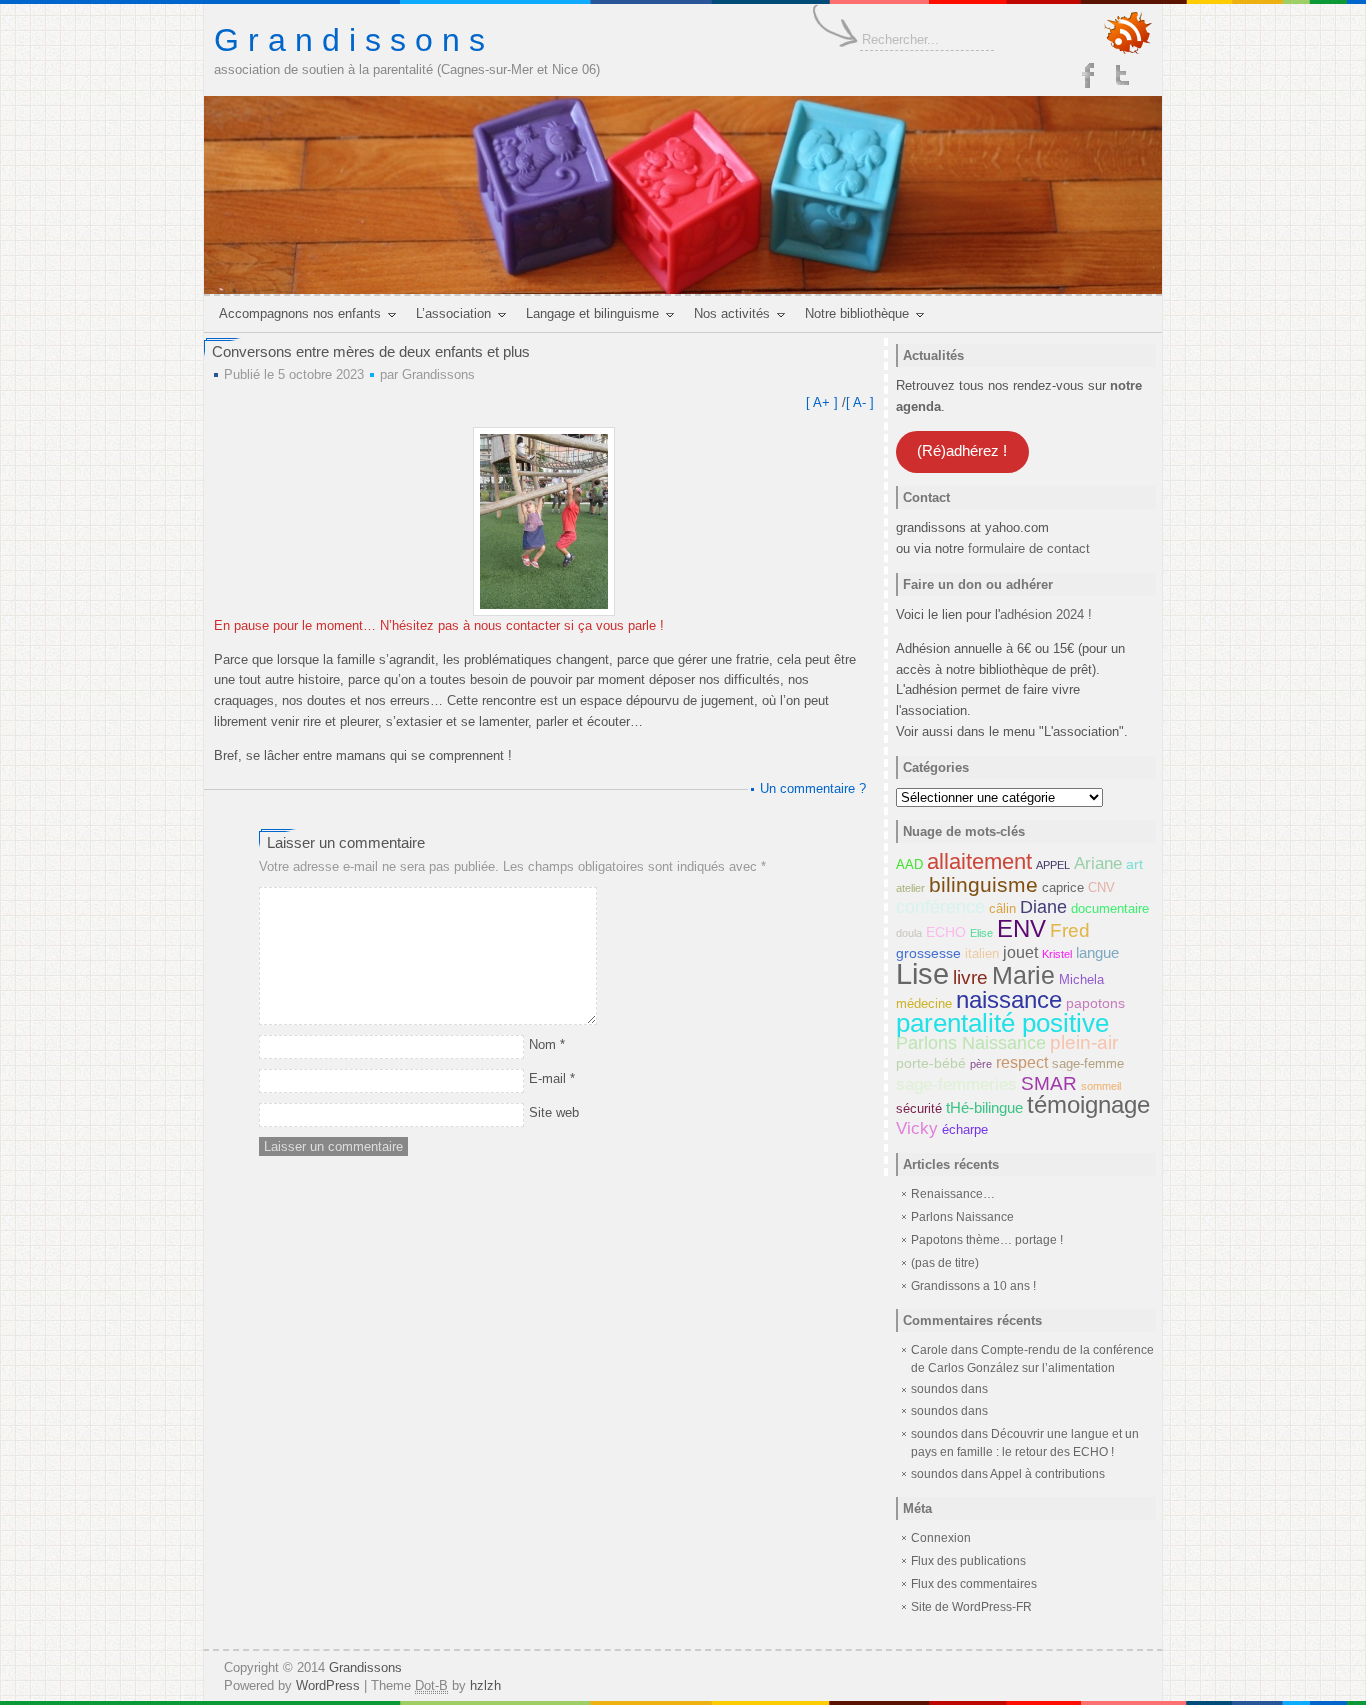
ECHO (946, 932)
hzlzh (485, 1685)
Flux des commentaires (974, 1584)
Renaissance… (953, 1194)
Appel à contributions (1047, 1474)
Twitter (1124, 75)
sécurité (919, 1109)
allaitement (979, 861)
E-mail (552, 1078)
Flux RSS (1128, 33)
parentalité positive (1002, 1023)
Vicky (917, 1128)
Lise (922, 973)
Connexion (941, 1538)
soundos (934, 1411)
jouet (1020, 952)
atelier (910, 888)
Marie (1023, 975)
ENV (1021, 928)
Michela (1081, 980)
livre (970, 977)
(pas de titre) (945, 1263)
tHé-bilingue (984, 1107)
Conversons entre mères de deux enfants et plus (371, 351)
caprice (1063, 888)
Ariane (1098, 863)
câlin (1002, 909)
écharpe (965, 1130)
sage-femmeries (956, 1084)
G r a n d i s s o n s (349, 40)
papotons (1095, 1003)
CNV (1101, 888)
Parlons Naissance (971, 1043)
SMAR (1049, 1083)
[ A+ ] (824, 402)
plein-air (1084, 1042)
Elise (981, 933)
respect (1022, 1062)
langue (1097, 952)
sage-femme (1088, 1064)
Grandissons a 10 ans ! (973, 1286)
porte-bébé (931, 1063)
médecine (924, 1004)
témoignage (1088, 1105)
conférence (940, 907)
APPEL (1053, 865)
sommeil (1101, 1086)
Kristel (1057, 954)
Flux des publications (968, 1561)
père (981, 1064)
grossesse (928, 953)
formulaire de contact (1029, 548)
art (1134, 864)
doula (909, 933)
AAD (909, 865)
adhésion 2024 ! (1046, 614)
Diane (1043, 907)
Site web (554, 1112)
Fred (1070, 930)
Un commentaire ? (813, 788)
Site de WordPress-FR (971, 1607)
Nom (547, 1044)
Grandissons (438, 374)
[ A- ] (860, 402)
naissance (1009, 999)
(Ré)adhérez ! (962, 451)
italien (982, 954)
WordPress (328, 1685)
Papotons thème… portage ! (987, 1240)
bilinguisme (983, 884)
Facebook (1088, 75)
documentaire (1110, 909)
